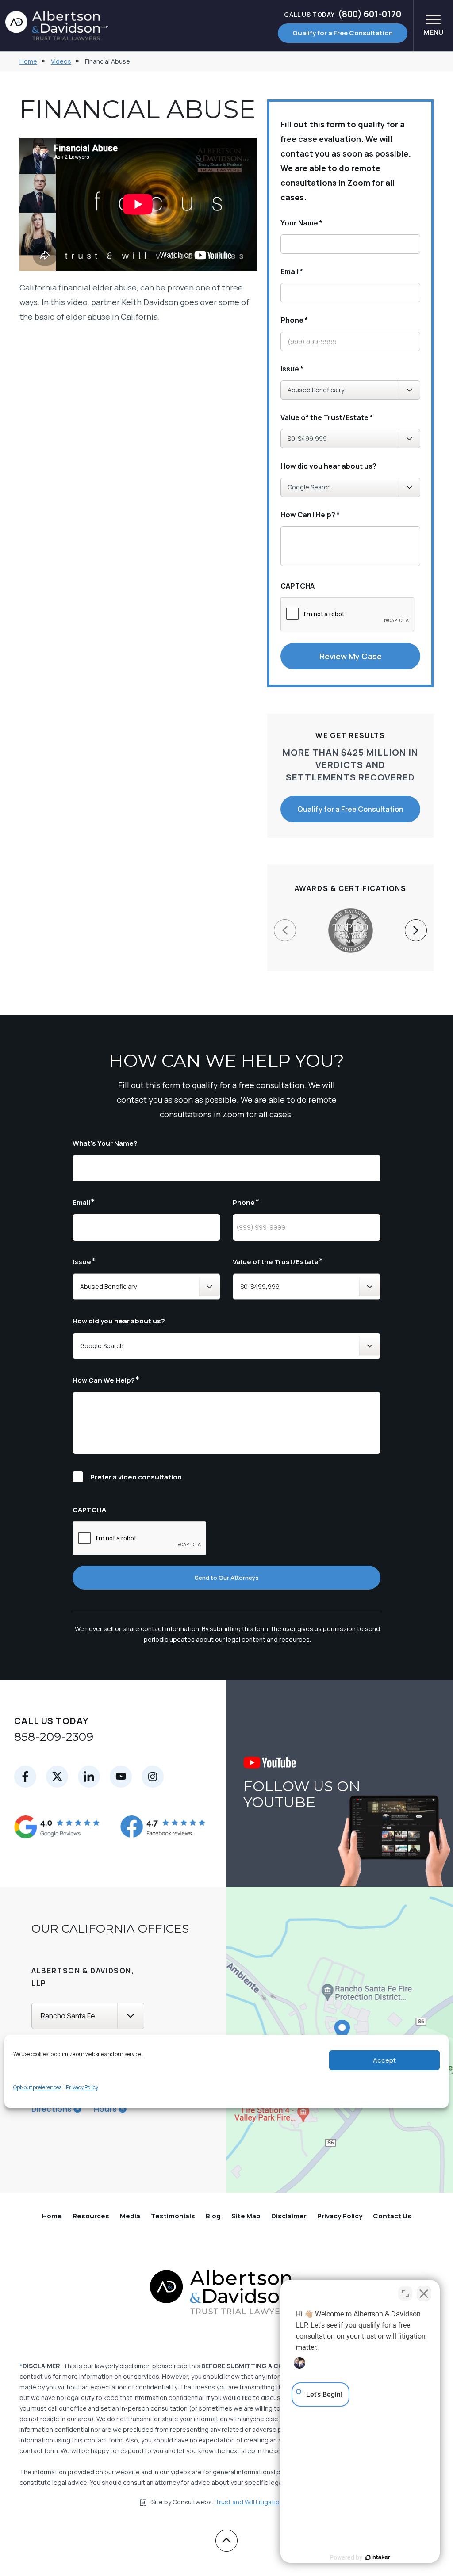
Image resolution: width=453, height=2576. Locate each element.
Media (130, 2216)
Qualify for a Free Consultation (343, 33)
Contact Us (392, 2216)
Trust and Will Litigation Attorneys (264, 2502)
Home (28, 61)
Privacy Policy (82, 2087)
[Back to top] (226, 2541)
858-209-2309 (54, 1737)
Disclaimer (289, 2216)
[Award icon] (351, 913)
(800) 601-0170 (342, 14)
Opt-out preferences (37, 2087)
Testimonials (173, 2216)
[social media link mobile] (25, 1777)
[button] (416, 930)
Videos (61, 61)
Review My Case (351, 656)
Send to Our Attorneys (227, 1578)
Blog (213, 2216)
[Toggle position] (405, 2293)
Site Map (246, 2216)
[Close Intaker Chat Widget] (424, 2293)
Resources (91, 2216)
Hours (105, 2109)
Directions (52, 2109)
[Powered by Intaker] (378, 2557)
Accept (384, 2060)
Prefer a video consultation (136, 1477)
